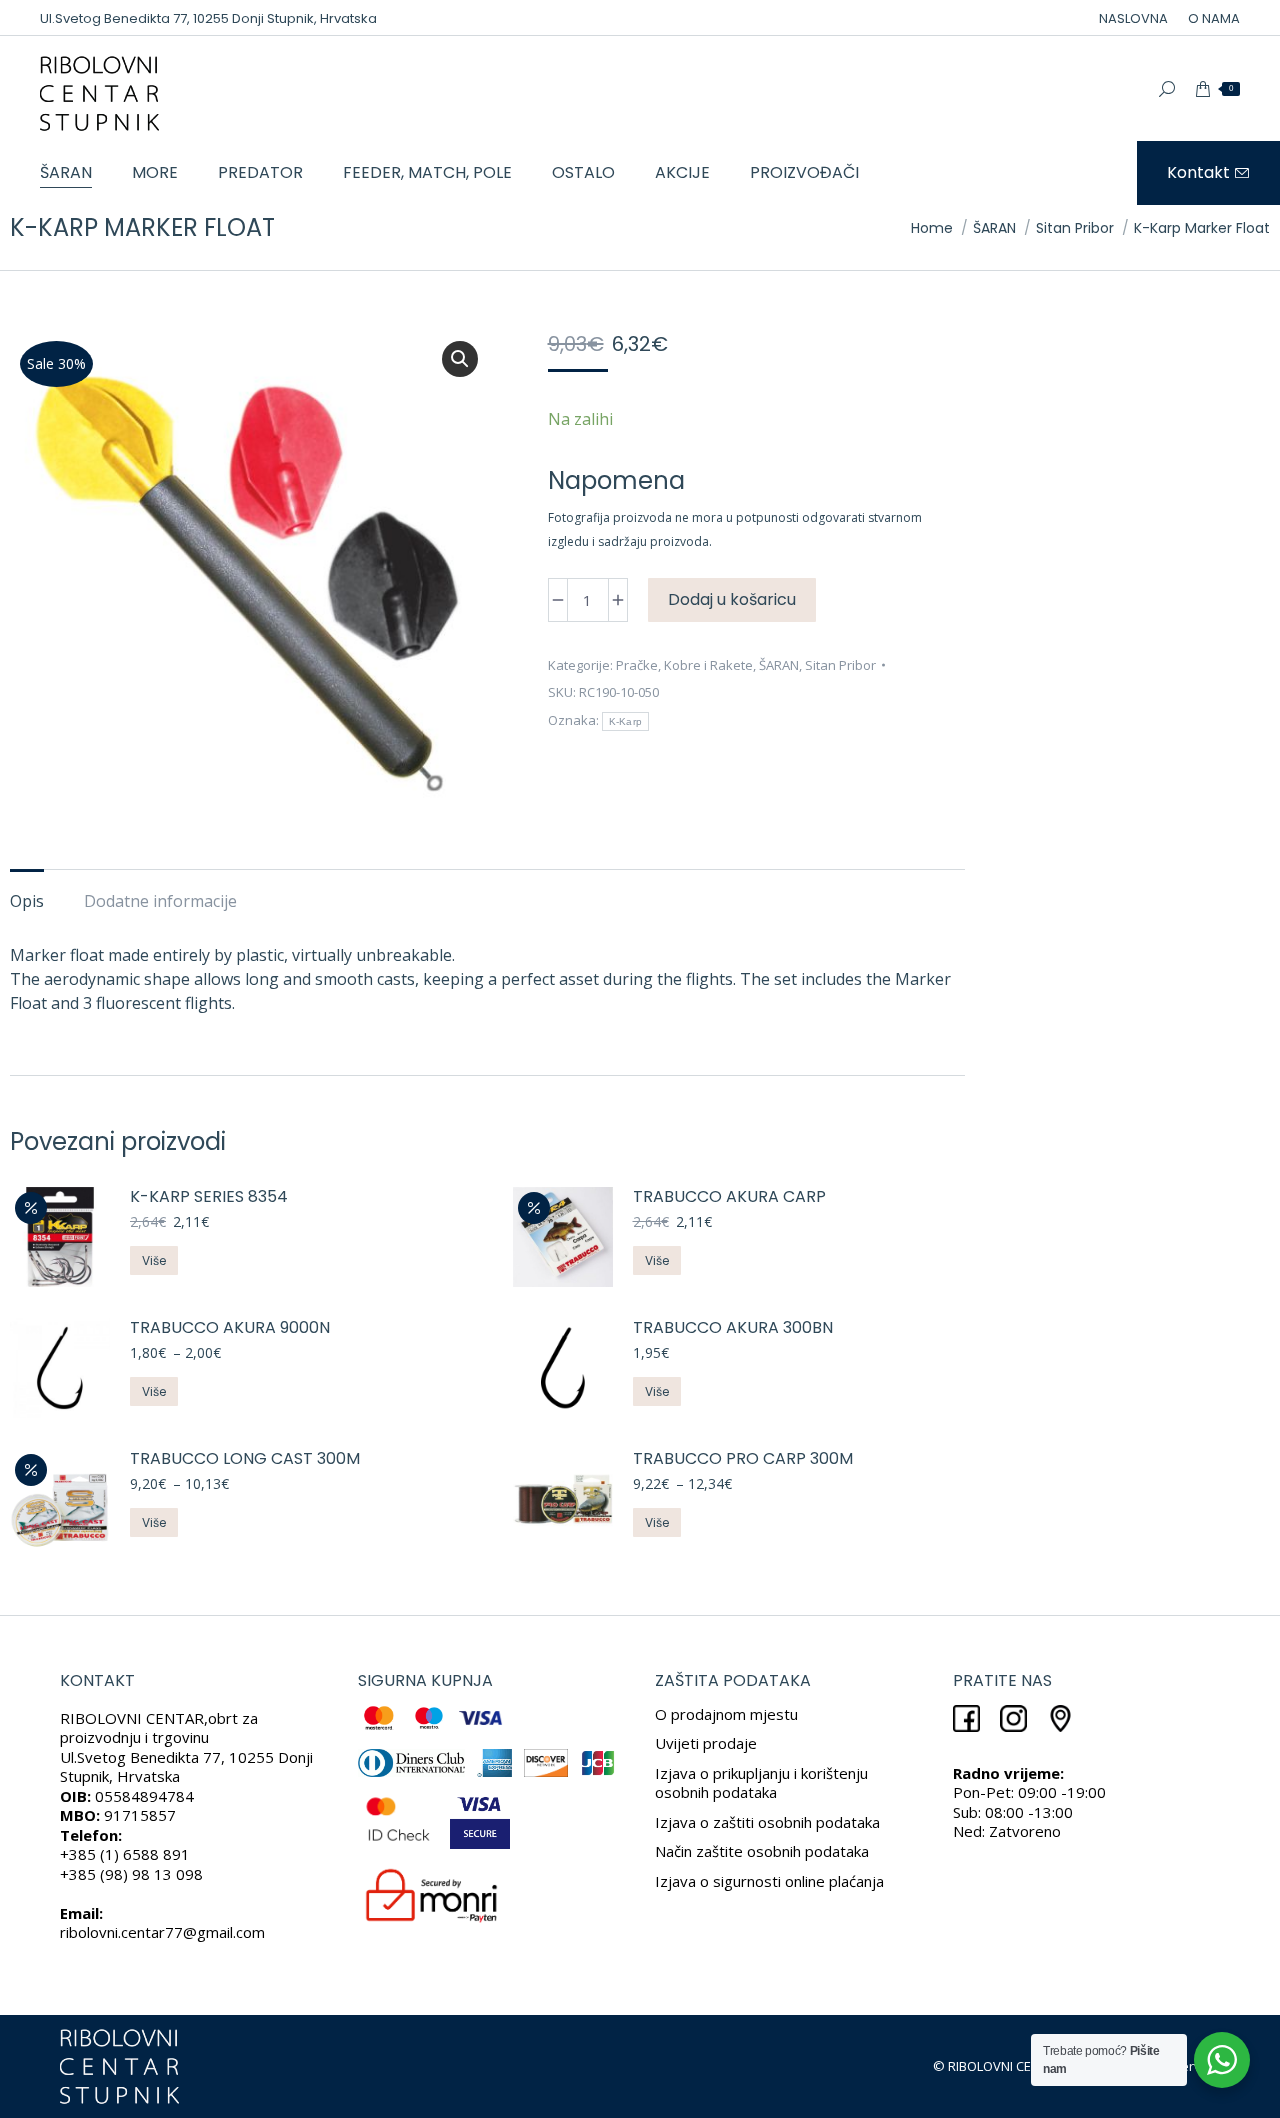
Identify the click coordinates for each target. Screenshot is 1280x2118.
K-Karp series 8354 (209, 1197)
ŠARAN (779, 665)
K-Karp (626, 721)
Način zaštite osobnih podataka (762, 1851)
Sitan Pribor (840, 665)
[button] (460, 359)
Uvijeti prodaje (706, 1743)
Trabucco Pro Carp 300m (743, 1459)
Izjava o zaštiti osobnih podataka (767, 1822)
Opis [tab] (27, 901)
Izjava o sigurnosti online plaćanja (769, 1881)
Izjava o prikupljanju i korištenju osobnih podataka (761, 1783)
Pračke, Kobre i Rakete (684, 665)
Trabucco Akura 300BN (733, 1328)
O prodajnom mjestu (726, 1714)
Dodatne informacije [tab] (160, 901)
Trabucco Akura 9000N (230, 1328)
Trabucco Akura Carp (729, 1197)
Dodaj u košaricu (732, 599)
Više (154, 1260)
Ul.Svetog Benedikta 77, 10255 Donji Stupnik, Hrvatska (208, 18)
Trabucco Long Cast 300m (245, 1459)
